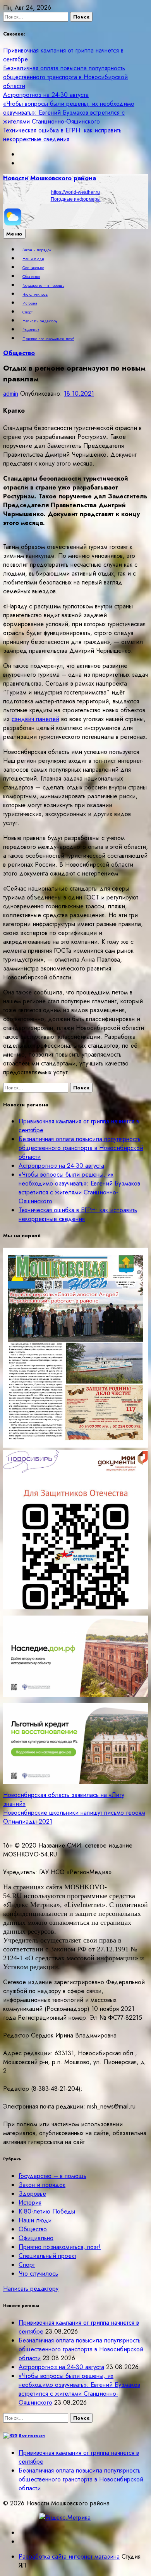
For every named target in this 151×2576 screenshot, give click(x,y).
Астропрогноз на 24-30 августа (46, 95)
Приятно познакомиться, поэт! (48, 339)
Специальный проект (47, 2256)
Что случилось (35, 295)
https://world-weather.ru (75, 192)
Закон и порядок (37, 250)
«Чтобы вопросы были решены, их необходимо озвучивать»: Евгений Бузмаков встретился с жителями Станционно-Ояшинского (69, 113)
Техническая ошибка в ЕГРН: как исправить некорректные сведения (62, 135)
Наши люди (33, 259)
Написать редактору (40, 321)
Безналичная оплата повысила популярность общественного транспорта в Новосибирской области (65, 77)
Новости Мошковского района (50, 178)
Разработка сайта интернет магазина (69, 2557)
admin (11, 394)
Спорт (27, 312)
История (30, 303)
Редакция (31, 330)
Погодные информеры (76, 199)
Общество (31, 277)
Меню (14, 234)
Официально (33, 268)
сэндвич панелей (35, 719)
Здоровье (32, 2194)
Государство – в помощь (43, 286)
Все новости (32, 2435)
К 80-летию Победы (47, 2211)
